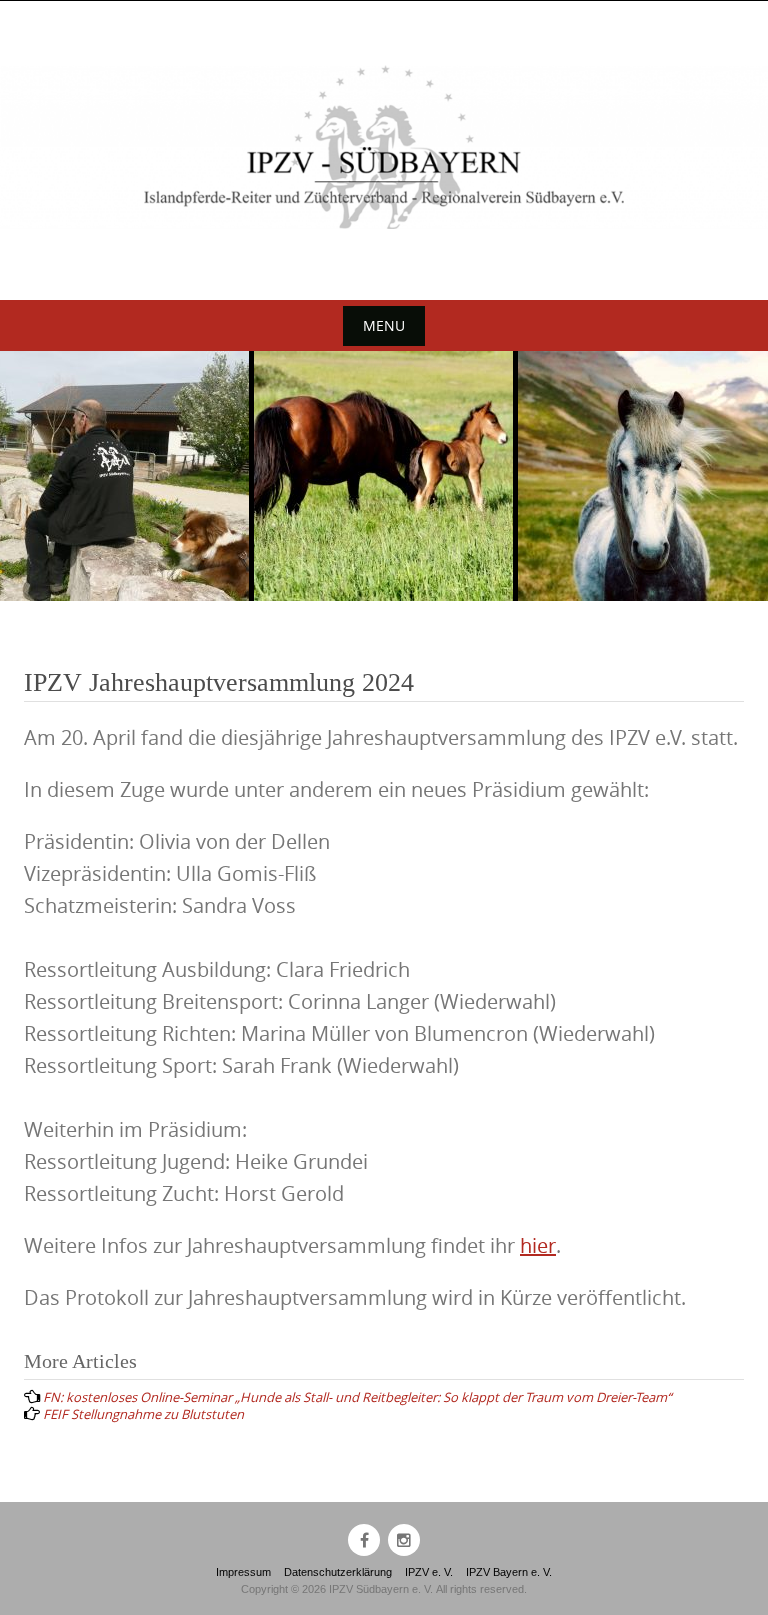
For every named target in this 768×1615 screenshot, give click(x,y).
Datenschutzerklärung (338, 1572)
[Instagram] (404, 1540)
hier (538, 1245)
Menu (384, 325)
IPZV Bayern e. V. (509, 1572)
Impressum (243, 1572)
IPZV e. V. (429, 1572)
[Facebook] (364, 1540)
